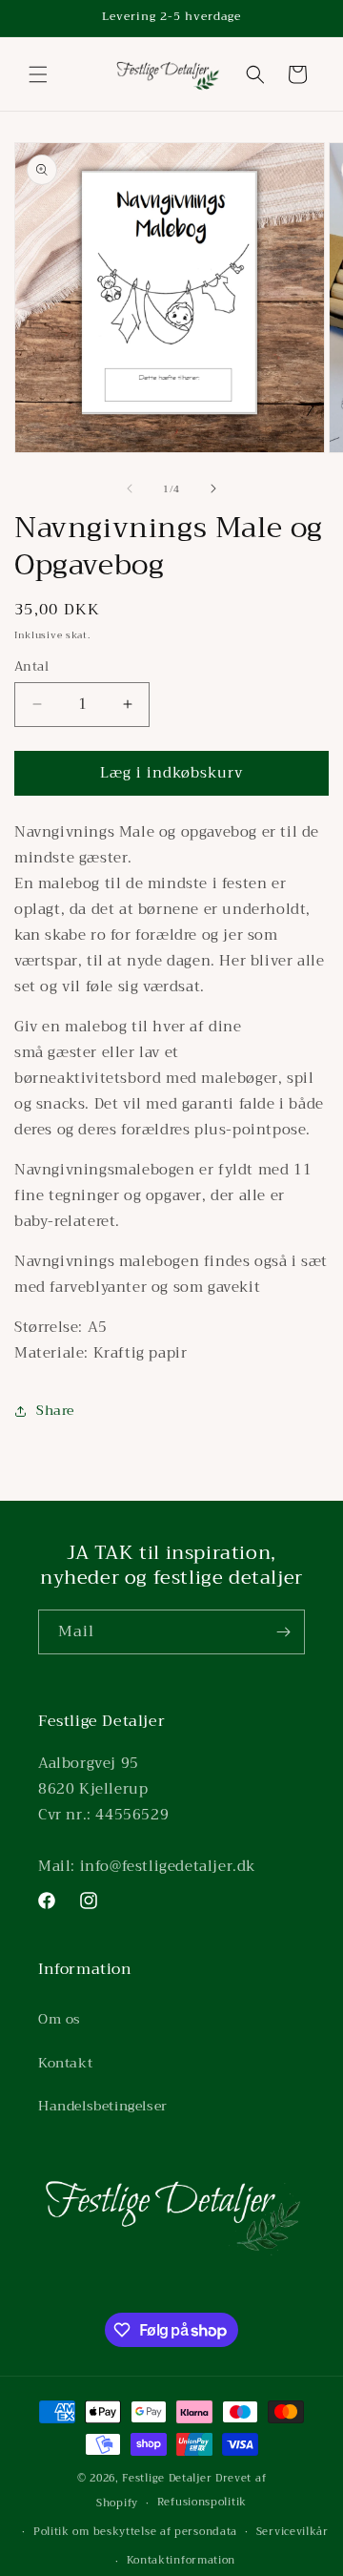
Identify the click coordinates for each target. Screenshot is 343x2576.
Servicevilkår (293, 2532)
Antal (31, 667)
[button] (38, 74)
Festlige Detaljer (167, 2478)
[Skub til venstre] (130, 488)
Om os (60, 2019)
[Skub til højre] (213, 488)
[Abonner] (283, 1632)
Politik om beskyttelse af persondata (135, 2532)
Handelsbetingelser (103, 2106)
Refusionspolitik (202, 2502)
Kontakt (65, 2063)
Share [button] (55, 1410)
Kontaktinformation (182, 2560)
